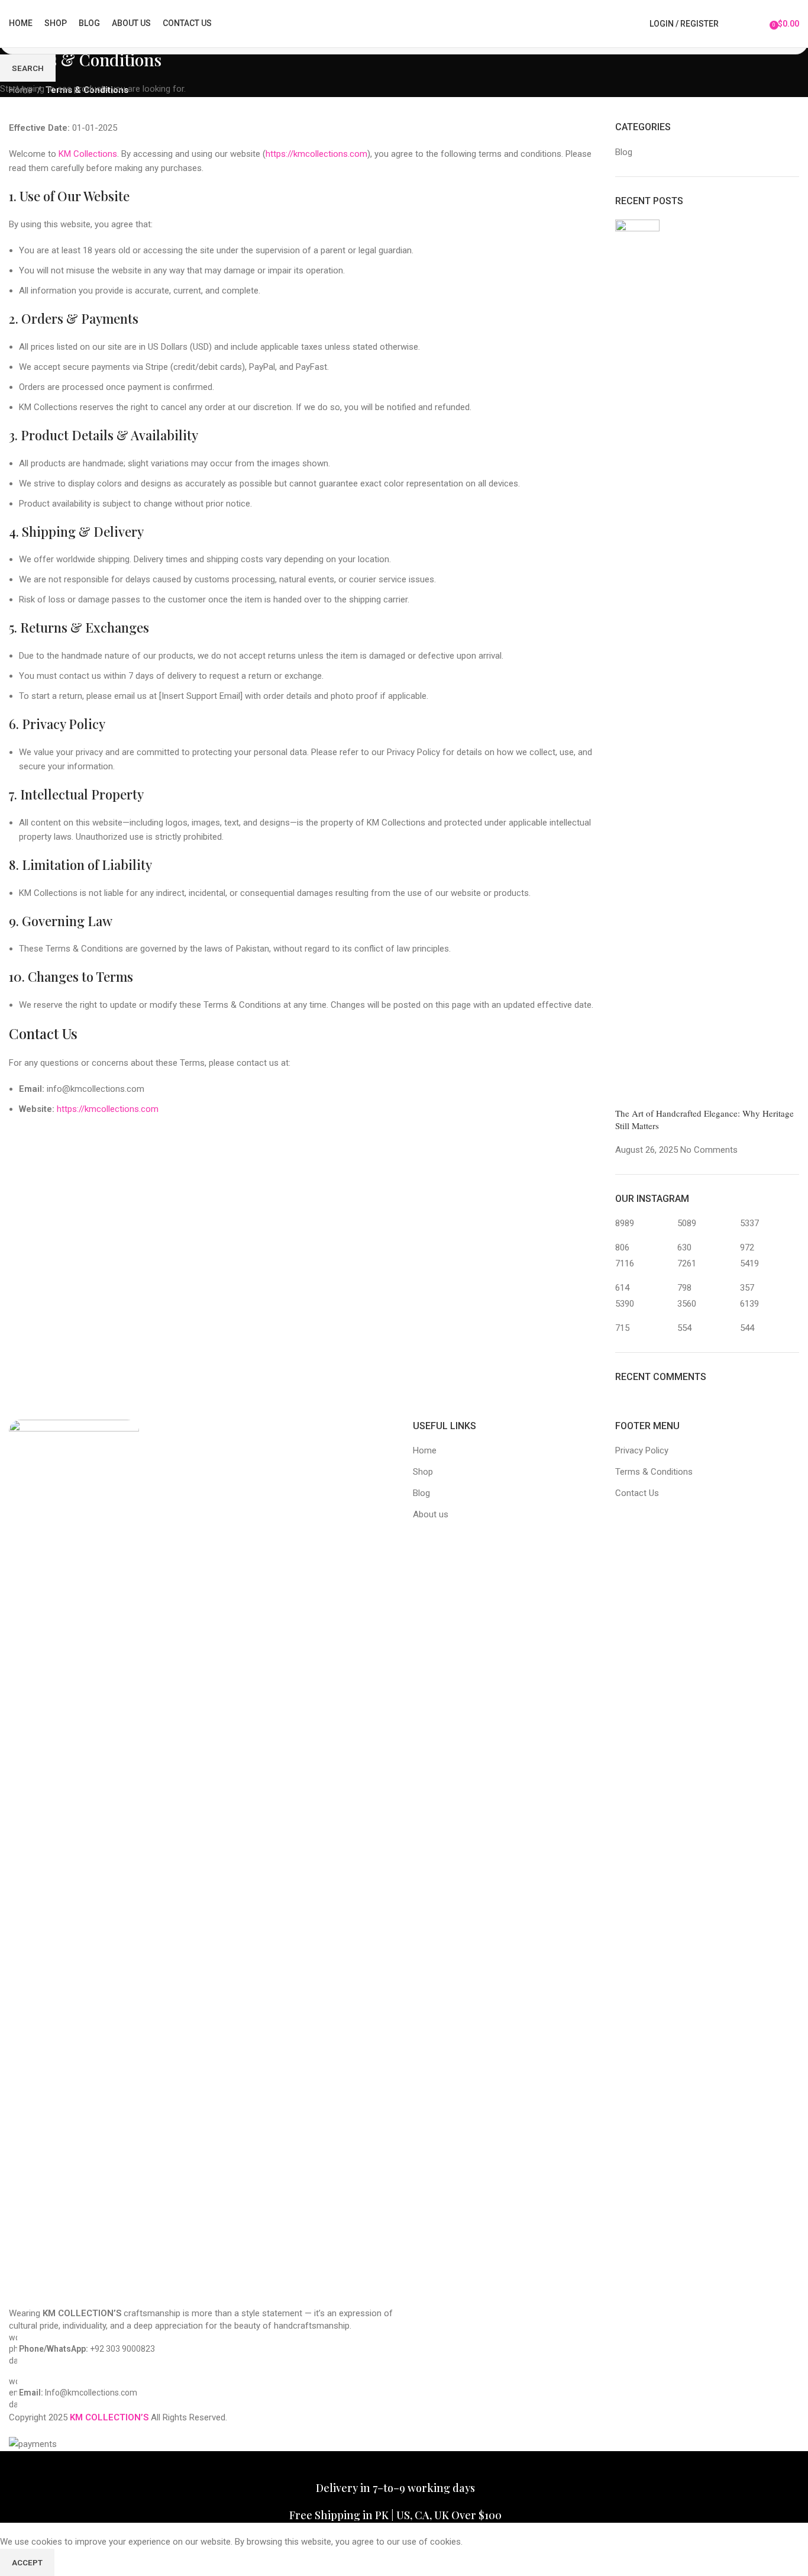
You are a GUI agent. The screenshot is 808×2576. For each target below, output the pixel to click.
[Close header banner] (15, 2466)
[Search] (735, 24)
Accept (27, 2562)
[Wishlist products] (757, 24)
